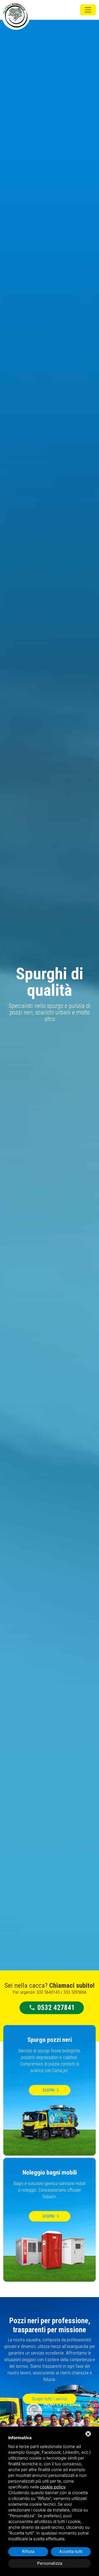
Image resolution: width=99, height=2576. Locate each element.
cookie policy (53, 2487)
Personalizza (50, 2563)
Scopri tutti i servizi (50, 2399)
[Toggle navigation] (88, 10)
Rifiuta (28, 2551)
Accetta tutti (71, 2551)
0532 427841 (52, 2008)
